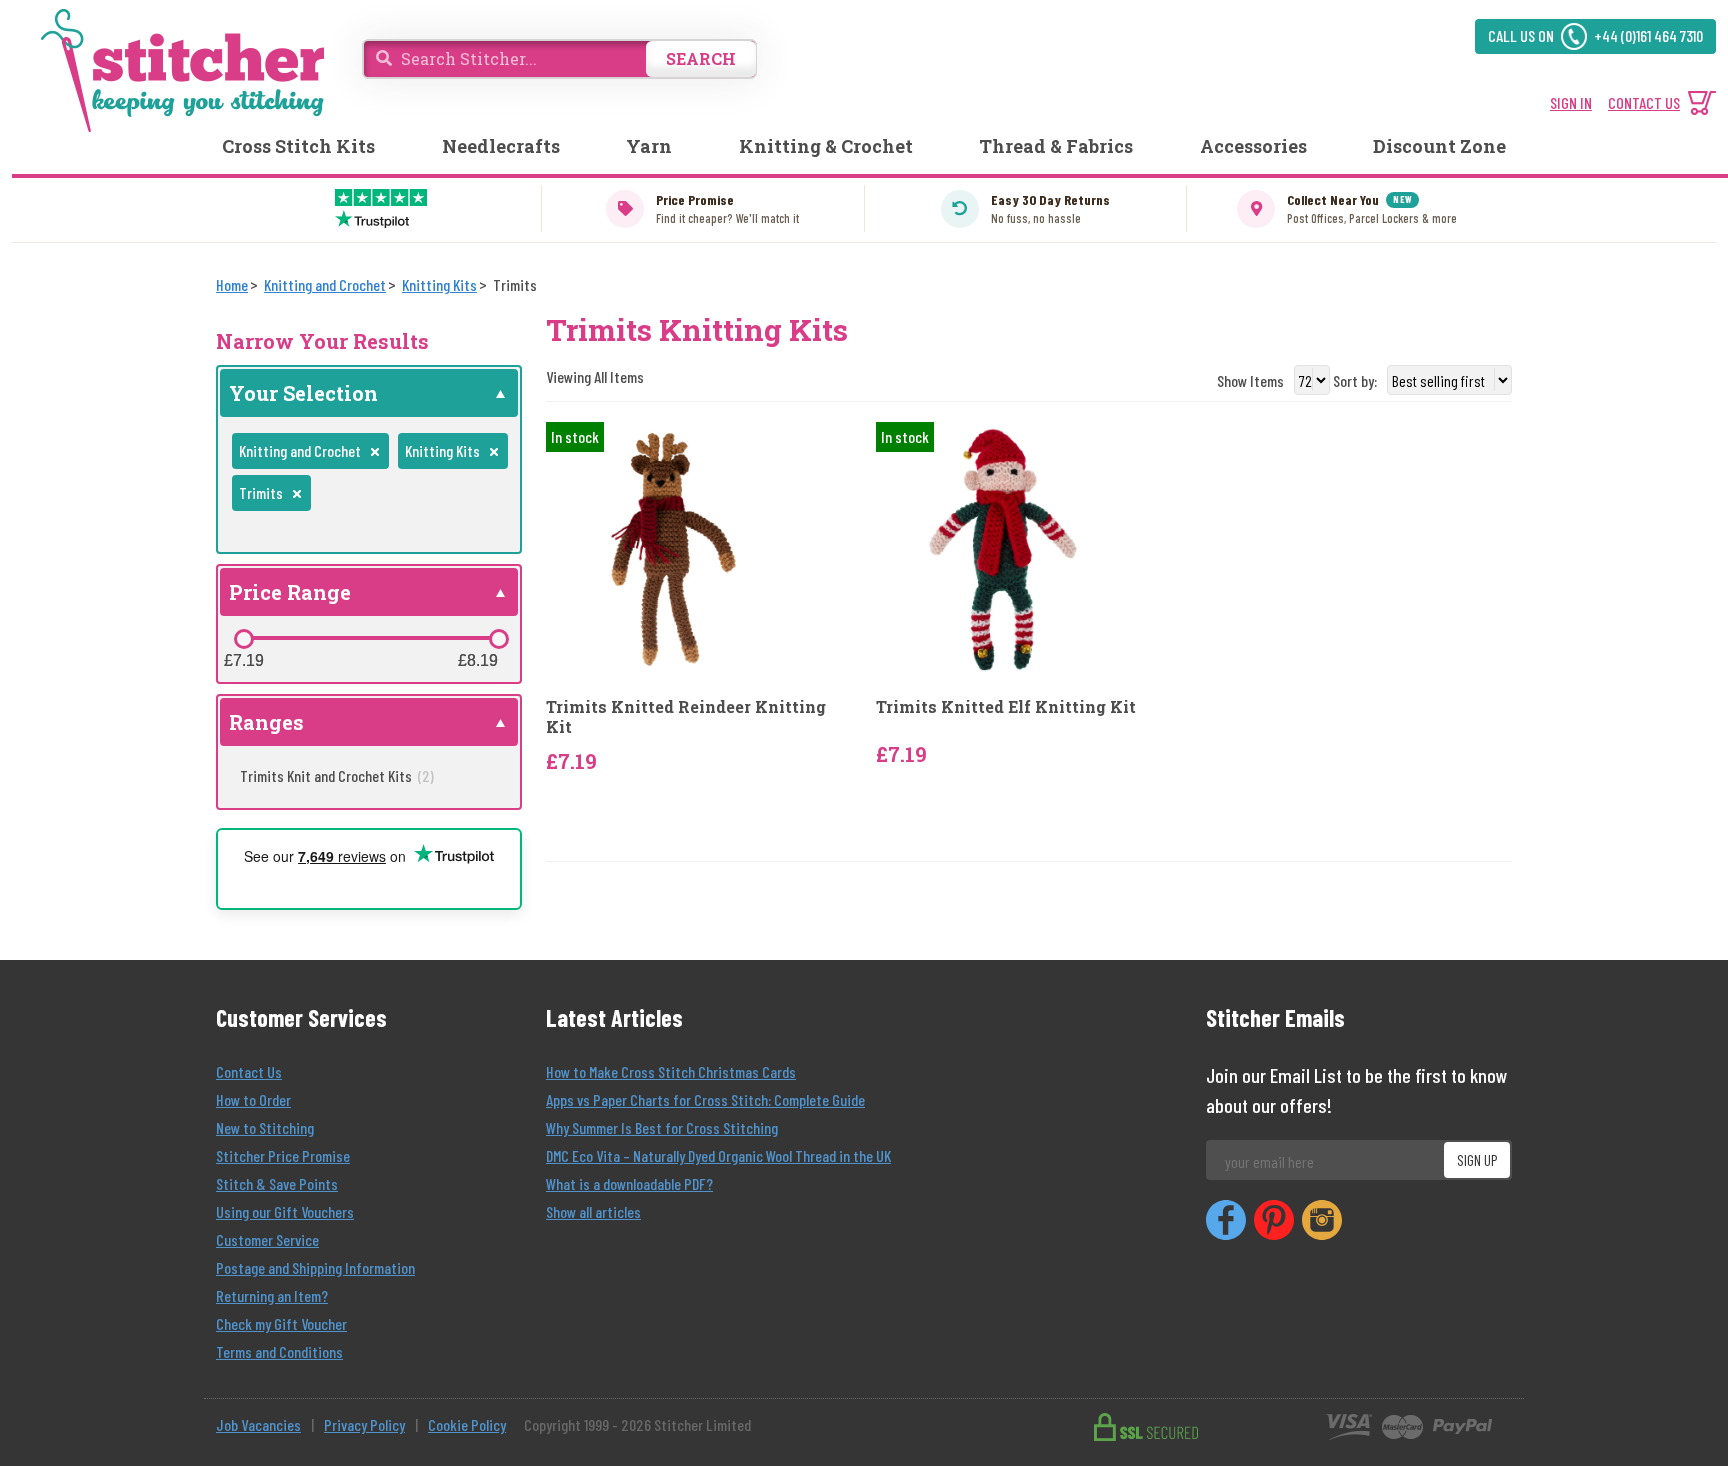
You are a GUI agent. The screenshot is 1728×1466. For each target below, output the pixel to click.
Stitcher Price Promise (283, 1155)
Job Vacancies (258, 1424)
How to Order (253, 1099)
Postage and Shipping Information (315, 1267)
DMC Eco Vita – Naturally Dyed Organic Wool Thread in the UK (718, 1155)
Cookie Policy (467, 1424)
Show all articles (593, 1211)
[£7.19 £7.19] (244, 639)
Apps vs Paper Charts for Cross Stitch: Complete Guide (705, 1099)
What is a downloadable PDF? (629, 1183)
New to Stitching (265, 1127)
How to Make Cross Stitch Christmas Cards (671, 1071)
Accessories (1253, 146)
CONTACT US (1644, 102)
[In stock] (673, 547)
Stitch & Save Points (277, 1183)
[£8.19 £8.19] (499, 639)
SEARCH (701, 58)
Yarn (649, 146)
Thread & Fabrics (1056, 146)
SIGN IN (1571, 102)
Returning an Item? (272, 1295)
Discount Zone (1439, 146)
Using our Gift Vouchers (285, 1211)
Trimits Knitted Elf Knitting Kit (1006, 706)
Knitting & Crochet (826, 146)
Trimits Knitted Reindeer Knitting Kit (686, 716)
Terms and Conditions (279, 1351)
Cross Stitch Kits (298, 146)
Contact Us (249, 1071)
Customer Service (267, 1239)
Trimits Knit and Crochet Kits (337, 775)
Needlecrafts (501, 146)
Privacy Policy (364, 1424)
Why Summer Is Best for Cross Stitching (662, 1127)
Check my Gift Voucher (281, 1323)
